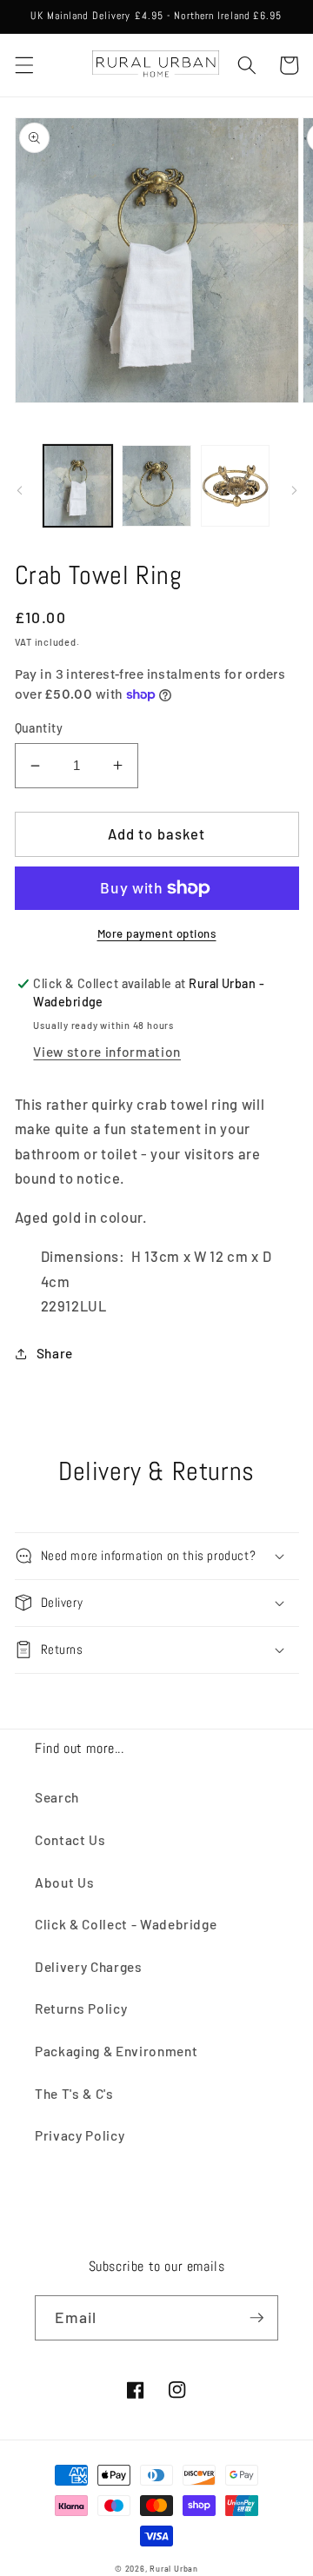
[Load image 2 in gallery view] (156, 486)
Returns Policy (81, 2008)
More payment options (157, 933)
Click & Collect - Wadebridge (126, 1924)
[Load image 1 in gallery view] (78, 486)
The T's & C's (74, 2094)
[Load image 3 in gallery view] (236, 486)
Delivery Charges (89, 1967)
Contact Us (70, 1840)
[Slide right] (294, 490)
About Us (64, 1882)
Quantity (39, 728)
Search (57, 1797)
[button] (23, 65)
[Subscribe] (256, 2318)
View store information (107, 1052)
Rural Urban (173, 2569)
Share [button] (55, 1353)
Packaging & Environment (116, 2051)
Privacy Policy (80, 2135)
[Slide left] (19, 490)
